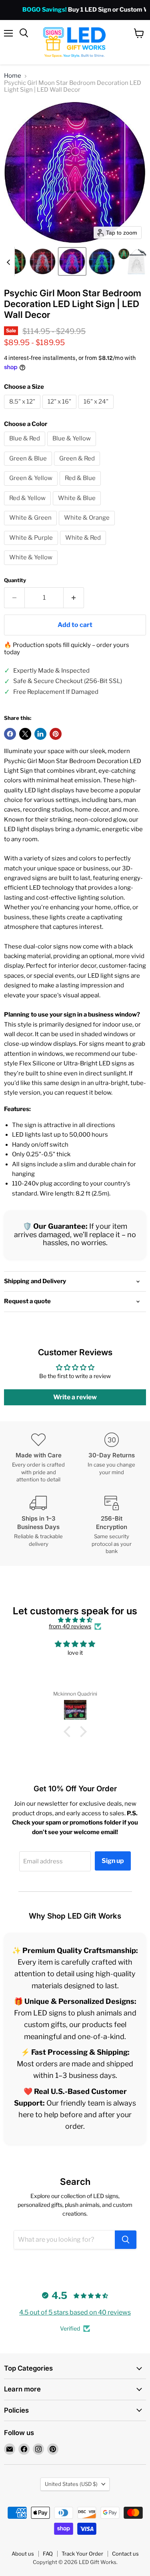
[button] (43, 261)
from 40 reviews (70, 1626)
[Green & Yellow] (32, 488)
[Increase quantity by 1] (74, 598)
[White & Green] (31, 527)
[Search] (126, 2240)
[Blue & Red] (26, 448)
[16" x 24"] (97, 411)
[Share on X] (25, 734)
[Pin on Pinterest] (56, 734)
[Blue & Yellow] (73, 448)
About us (23, 2554)
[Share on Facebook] (10, 734)
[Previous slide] (8, 261)
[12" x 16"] (60, 411)
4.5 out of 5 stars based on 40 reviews (75, 2312)
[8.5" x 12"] (23, 411)
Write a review (75, 1397)
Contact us (125, 2554)
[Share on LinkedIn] (40, 734)
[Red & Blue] (81, 488)
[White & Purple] (32, 547)
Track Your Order (82, 2554)
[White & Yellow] (32, 567)
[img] (75, 1620)
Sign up (113, 1861)
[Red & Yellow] (28, 507)
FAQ (48, 2554)
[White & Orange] (88, 527)
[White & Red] (84, 547)
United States (71, 2484)
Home (13, 76)
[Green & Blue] (29, 468)
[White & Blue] (78, 507)
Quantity (15, 580)
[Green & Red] (78, 468)
